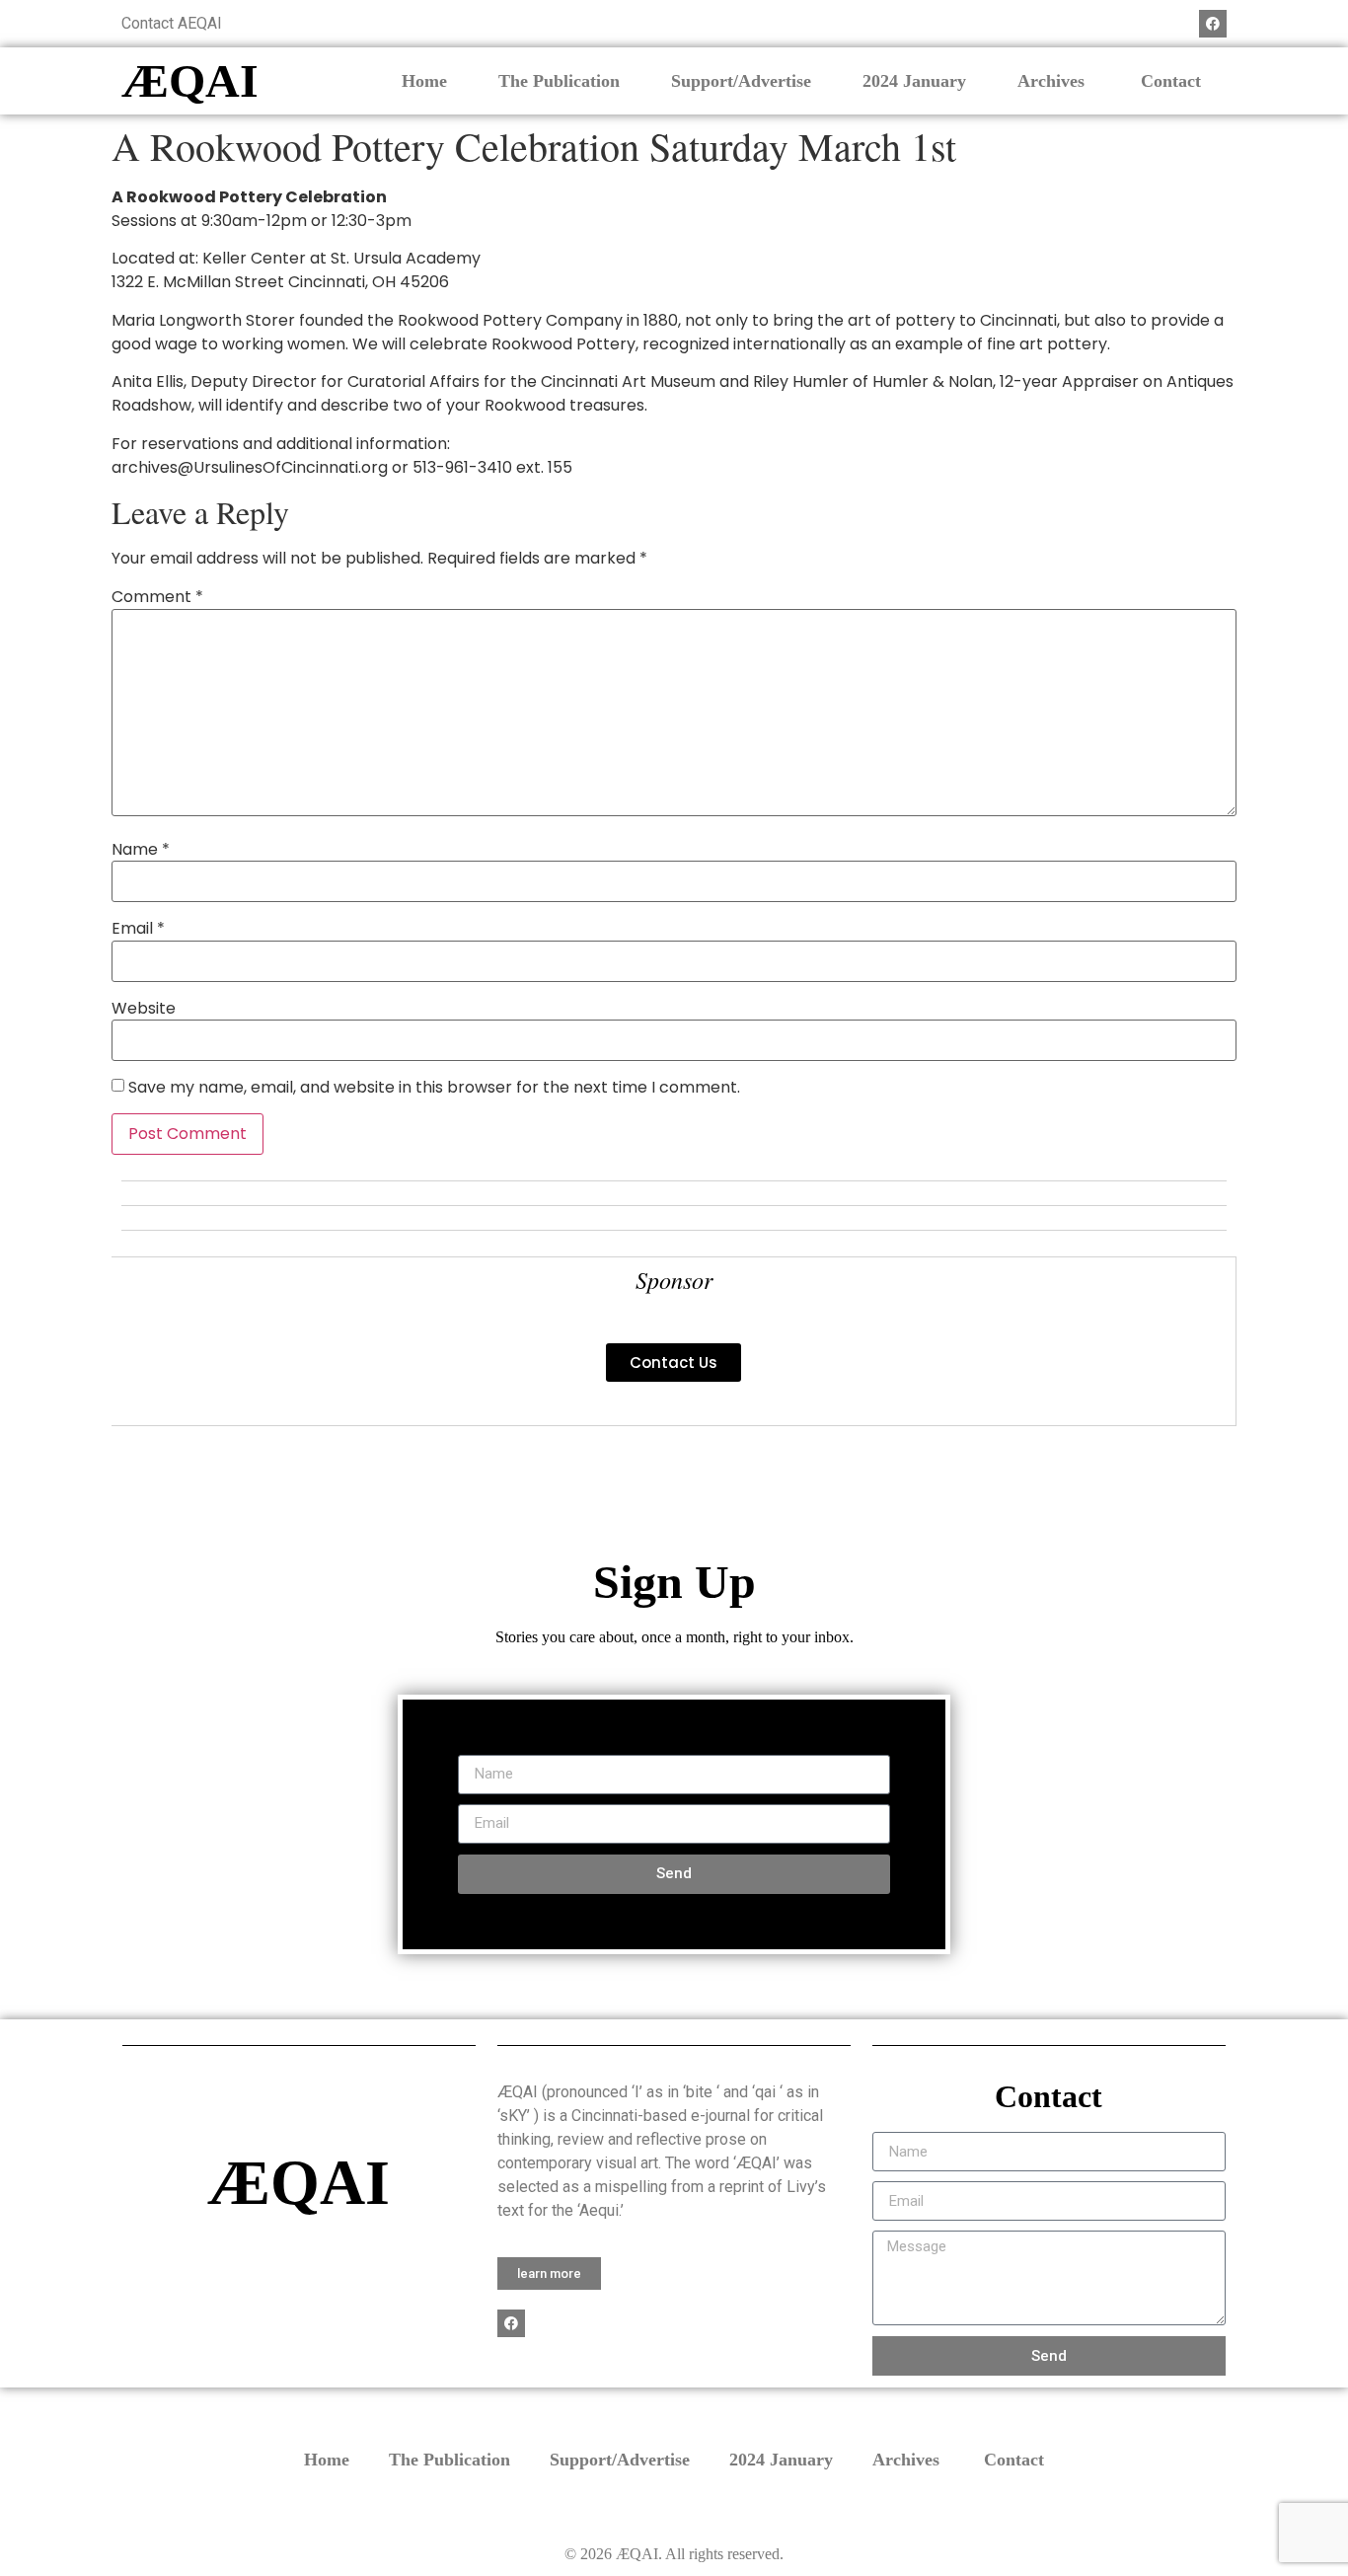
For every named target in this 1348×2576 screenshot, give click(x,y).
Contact (1171, 81)
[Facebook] (1213, 24)
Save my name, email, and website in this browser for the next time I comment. (434, 1088)
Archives (1053, 81)
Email (138, 929)
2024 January (914, 81)
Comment (157, 597)
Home (424, 81)
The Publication (559, 81)
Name (141, 850)
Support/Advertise (741, 81)
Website (144, 1009)
